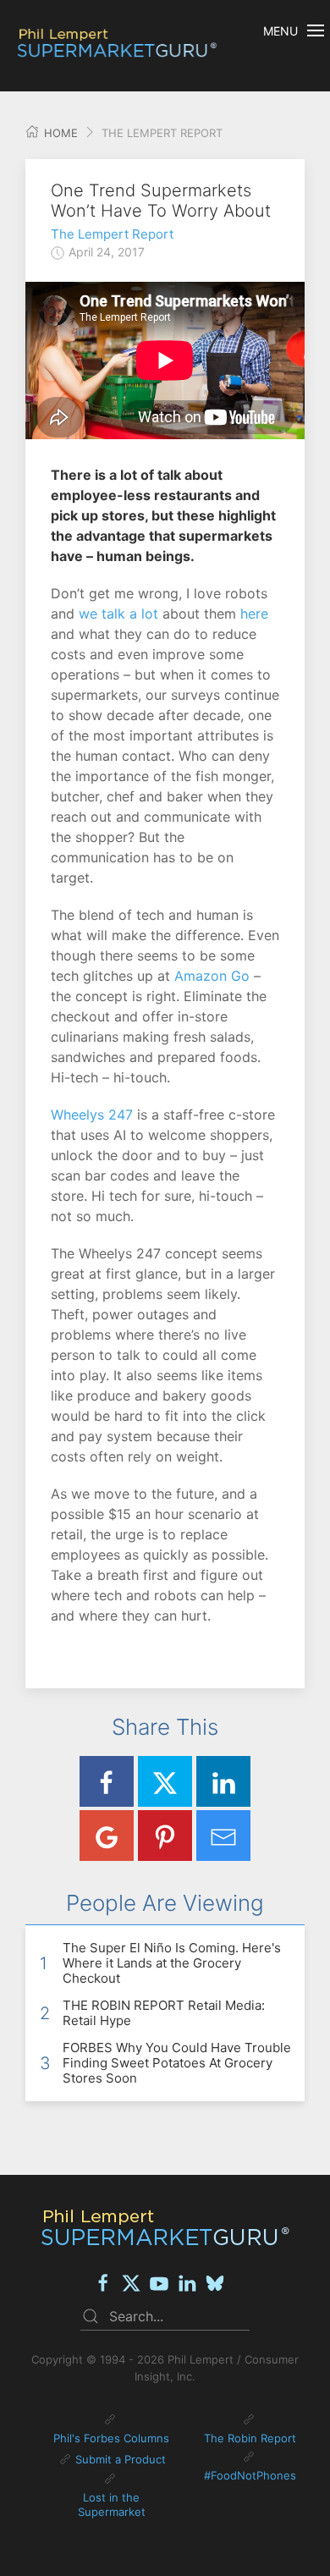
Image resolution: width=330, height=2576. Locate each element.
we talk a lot (118, 614)
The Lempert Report (112, 234)
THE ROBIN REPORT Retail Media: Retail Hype (164, 2013)
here (252, 614)
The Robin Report (250, 2438)
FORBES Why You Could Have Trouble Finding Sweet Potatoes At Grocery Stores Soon (177, 2063)
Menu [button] (280, 31)
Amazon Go (212, 976)
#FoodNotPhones (250, 2475)
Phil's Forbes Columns (111, 2438)
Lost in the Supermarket (112, 2505)
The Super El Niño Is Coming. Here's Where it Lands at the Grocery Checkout (172, 1963)
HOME (59, 133)
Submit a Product (121, 2459)
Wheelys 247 (92, 1115)
